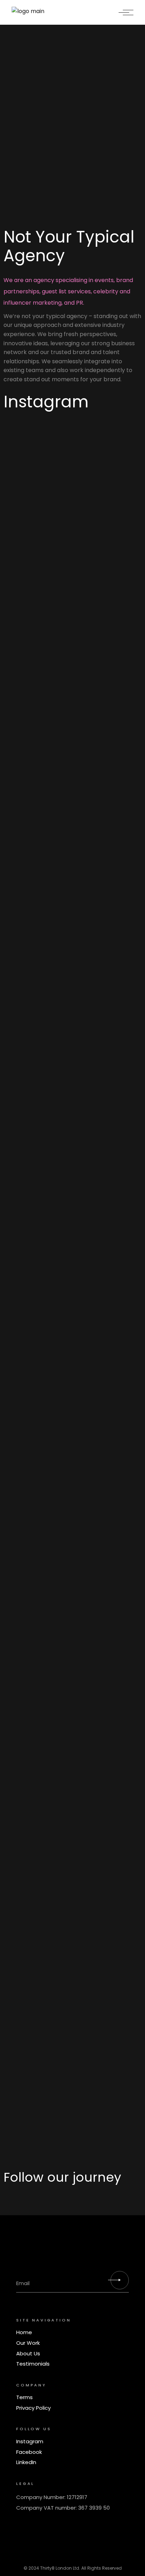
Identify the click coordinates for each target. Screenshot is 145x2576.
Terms (24, 2397)
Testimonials (33, 2364)
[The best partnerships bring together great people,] (72, 443)
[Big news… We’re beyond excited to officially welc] (72, 1860)
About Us (28, 2353)
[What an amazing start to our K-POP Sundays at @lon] (72, 1632)
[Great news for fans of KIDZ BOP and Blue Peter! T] (72, 1404)
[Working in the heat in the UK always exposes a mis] (72, 1067)
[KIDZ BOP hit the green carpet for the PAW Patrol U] (72, 500)
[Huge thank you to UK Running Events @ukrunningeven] (72, 1744)
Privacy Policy (33, 2408)
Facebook (29, 2452)
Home (24, 2332)
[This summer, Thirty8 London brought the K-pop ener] (72, 621)
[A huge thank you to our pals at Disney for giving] (72, 1246)
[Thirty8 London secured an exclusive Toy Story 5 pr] (72, 1520)
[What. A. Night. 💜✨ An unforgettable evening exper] (72, 837)
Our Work (28, 2343)
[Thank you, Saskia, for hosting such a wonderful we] (72, 2045)
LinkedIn (26, 2462)
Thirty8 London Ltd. (60, 2568)
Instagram (30, 2441)
